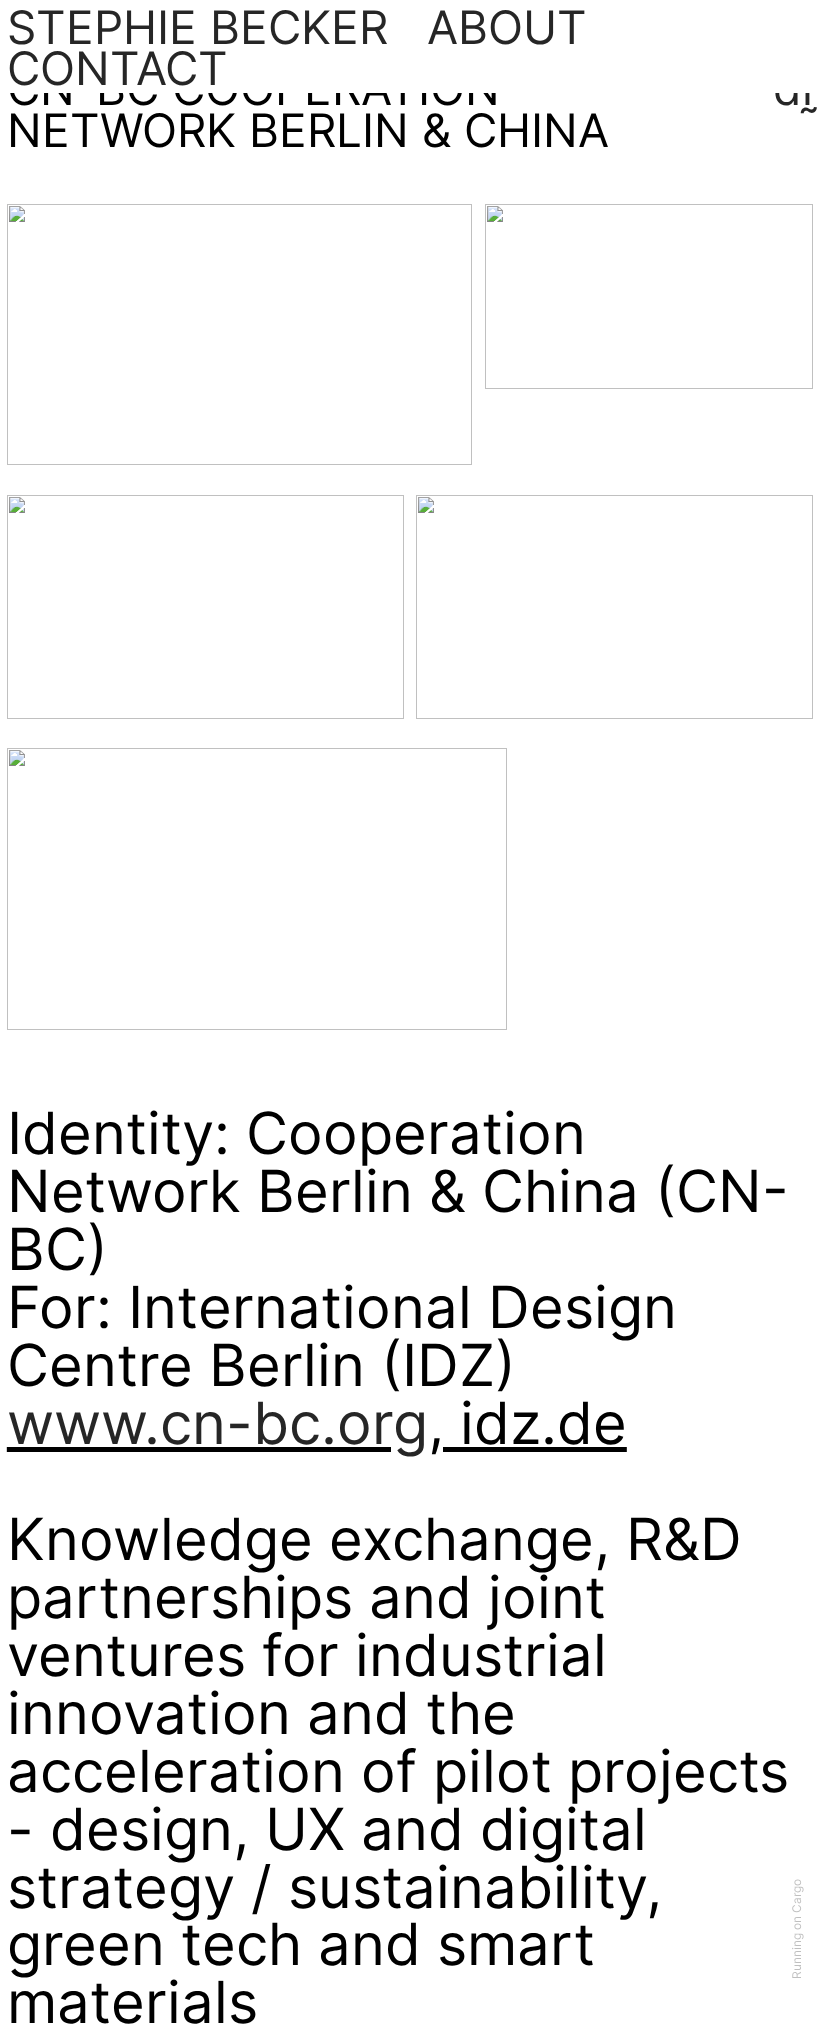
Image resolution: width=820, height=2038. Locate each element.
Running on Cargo (796, 1930)
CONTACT (117, 68)
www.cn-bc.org (217, 1423)
